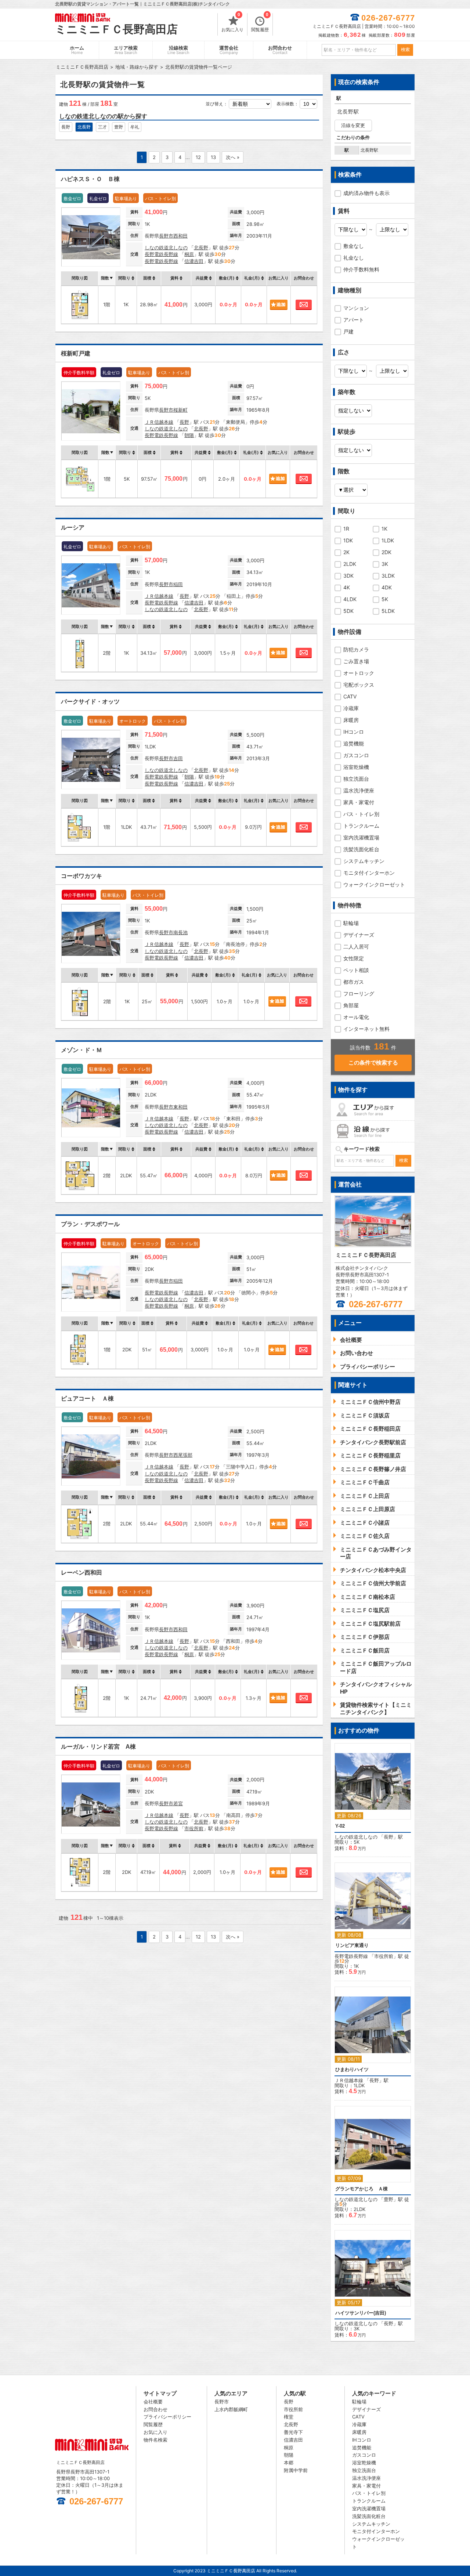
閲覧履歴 (260, 23)
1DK (348, 540)
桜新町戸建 (76, 353)
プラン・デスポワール (90, 1224)
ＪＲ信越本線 (159, 422)
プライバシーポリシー (167, 2417)
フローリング (359, 993)
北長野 (84, 127)
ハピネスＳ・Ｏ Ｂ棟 (90, 179)
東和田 (180, 1107)
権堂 (289, 2417)
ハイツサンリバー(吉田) (361, 2313)
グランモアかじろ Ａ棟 (361, 2189)
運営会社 (229, 50)
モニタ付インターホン (369, 873)
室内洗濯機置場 (361, 837)
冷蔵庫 (351, 708)
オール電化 (356, 1017)
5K (385, 599)
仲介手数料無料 (361, 269)
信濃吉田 (194, 261)
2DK (386, 552)
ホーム (77, 50)
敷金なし (354, 246)
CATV (350, 696)
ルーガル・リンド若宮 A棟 (98, 1747)
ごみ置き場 (356, 661)
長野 (66, 127)
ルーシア (73, 528)
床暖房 (351, 720)
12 (198, 157)
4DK (387, 587)
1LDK (388, 540)
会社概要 (153, 2402)
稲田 (178, 584)
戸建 (348, 331)
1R (346, 529)
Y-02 (340, 1826)
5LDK (388, 611)
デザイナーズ (359, 935)
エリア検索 (126, 50)
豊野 (119, 127)
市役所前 (194, 1828)
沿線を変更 (353, 125)
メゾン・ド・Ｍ (82, 1050)
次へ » (233, 157)
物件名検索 (156, 2440)
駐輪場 (351, 923)
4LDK (350, 599)
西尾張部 (183, 1455)
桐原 (189, 254)
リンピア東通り (352, 1945)
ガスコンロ (356, 755)
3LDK (388, 576)
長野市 (166, 236)
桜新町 (180, 410)
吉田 (178, 758)
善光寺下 (293, 2432)
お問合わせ (280, 50)
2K (346, 552)
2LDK (350, 564)
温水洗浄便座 (359, 790)
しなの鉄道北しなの (166, 248)
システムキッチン (364, 861)
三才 (102, 127)
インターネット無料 (366, 1029)
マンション (356, 308)
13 (213, 157)
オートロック (359, 673)
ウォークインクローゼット (374, 884)
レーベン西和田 (82, 1573)
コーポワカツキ (82, 876)
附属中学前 (296, 2470)
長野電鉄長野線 (161, 254)
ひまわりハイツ (352, 2069)
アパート (354, 320)
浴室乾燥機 (356, 767)
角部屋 (351, 1005)
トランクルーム (361, 826)
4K (347, 587)
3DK (348, 576)
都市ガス (354, 982)
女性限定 (354, 958)
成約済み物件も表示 (366, 193)
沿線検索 (178, 50)
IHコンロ (354, 732)
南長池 (180, 932)
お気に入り (232, 23)
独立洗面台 (356, 779)
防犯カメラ (356, 649)
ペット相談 (356, 970)
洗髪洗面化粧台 (361, 849)
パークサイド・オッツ (90, 702)
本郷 (289, 2463)
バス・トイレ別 (361, 814)
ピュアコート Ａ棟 (87, 1399)
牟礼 (135, 127)
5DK (348, 611)
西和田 (180, 236)
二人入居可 (356, 946)
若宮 (178, 1803)
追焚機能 (354, 743)
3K (385, 564)
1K (384, 529)
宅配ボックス (359, 685)
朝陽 (189, 435)
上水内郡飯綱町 (231, 2409)
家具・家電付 (359, 802)
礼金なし (354, 258)
